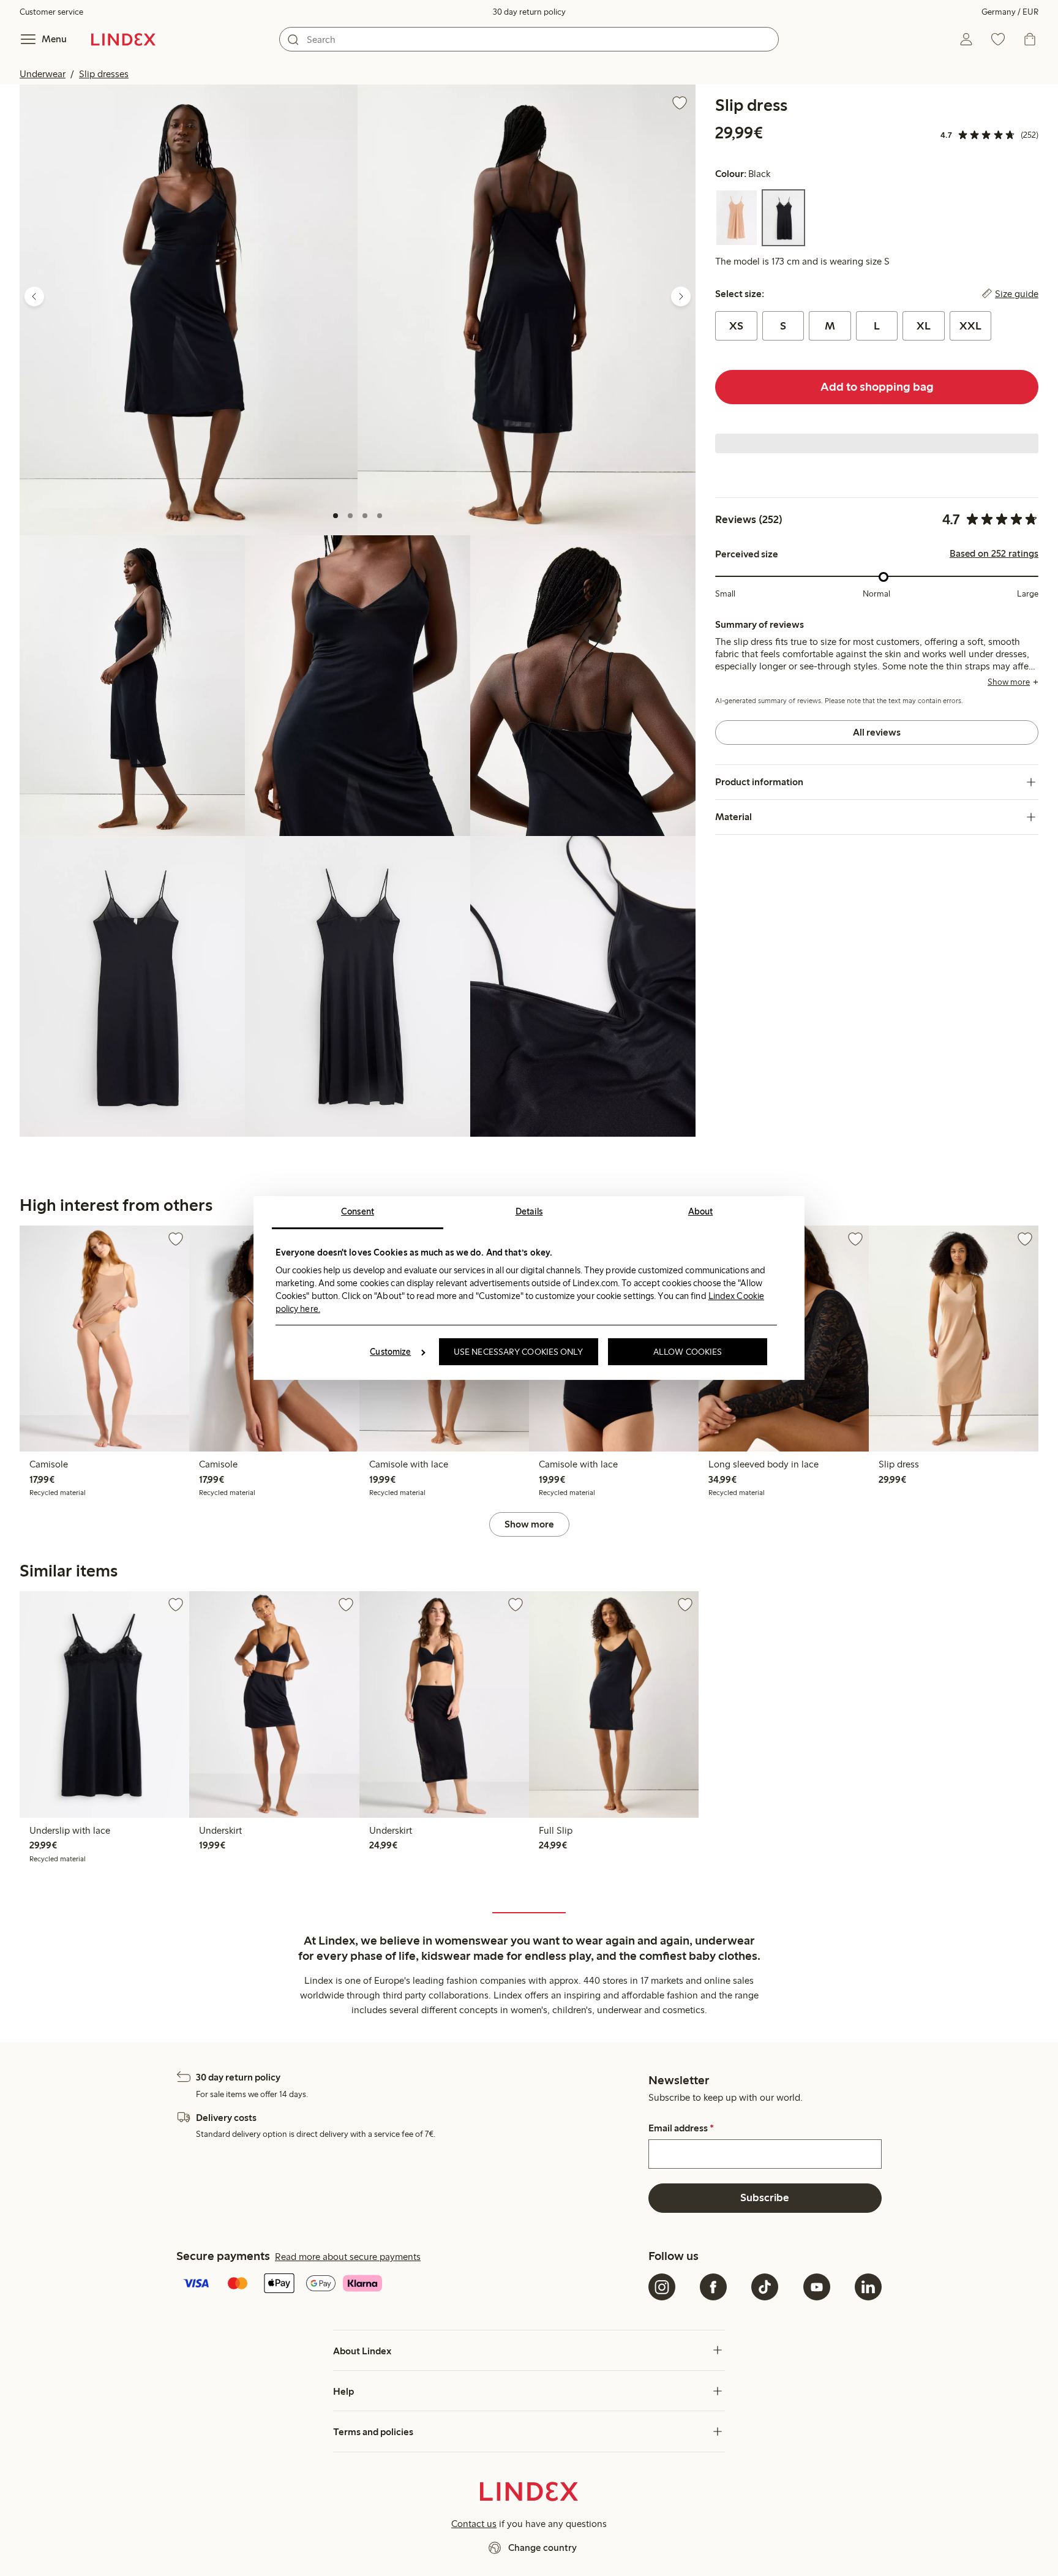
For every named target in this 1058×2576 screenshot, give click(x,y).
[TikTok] (765, 2287)
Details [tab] (529, 1211)
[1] (336, 516)
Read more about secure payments (348, 2257)
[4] (380, 516)
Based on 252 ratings (994, 554)
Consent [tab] (358, 1211)
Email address (681, 2128)
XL (924, 326)
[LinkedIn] (868, 2287)
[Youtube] (817, 2287)
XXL (970, 326)
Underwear (43, 74)
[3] (365, 516)
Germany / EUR (1010, 12)
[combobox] (529, 39)
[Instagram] (662, 2287)
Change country (542, 2548)
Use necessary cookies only (519, 1352)
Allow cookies (688, 1352)
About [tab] (701, 1211)
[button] (189, 310)
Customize (390, 1352)
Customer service (51, 12)
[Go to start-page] (123, 39)
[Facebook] (713, 2287)
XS (736, 326)
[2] (350, 516)
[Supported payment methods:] (410, 2284)
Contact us (474, 2524)
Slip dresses (104, 74)
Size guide (1017, 294)
